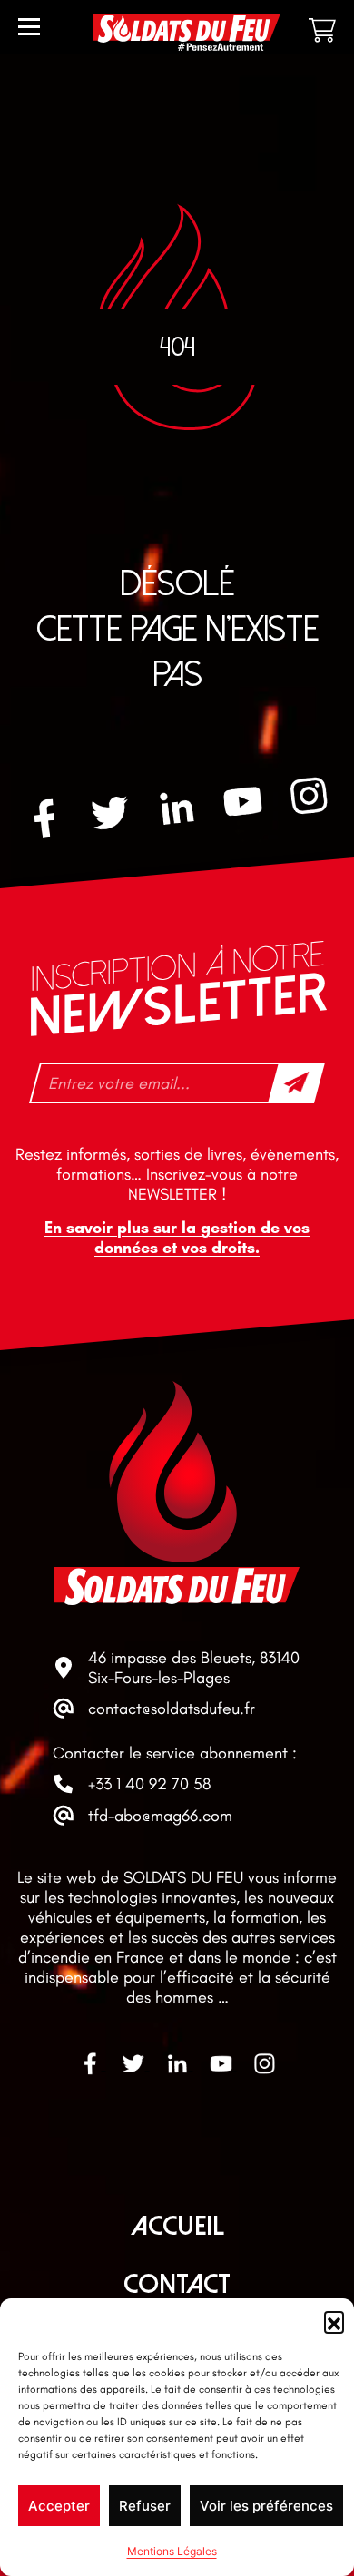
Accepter (59, 2506)
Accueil (177, 2226)
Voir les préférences (266, 2506)
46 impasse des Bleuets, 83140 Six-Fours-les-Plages (194, 1668)
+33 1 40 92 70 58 (149, 1784)
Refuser (145, 2506)
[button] (334, 2321)
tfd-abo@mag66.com (160, 1816)
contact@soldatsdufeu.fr (172, 1709)
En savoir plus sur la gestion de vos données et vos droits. (177, 1238)
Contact (177, 2284)
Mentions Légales (172, 2551)
